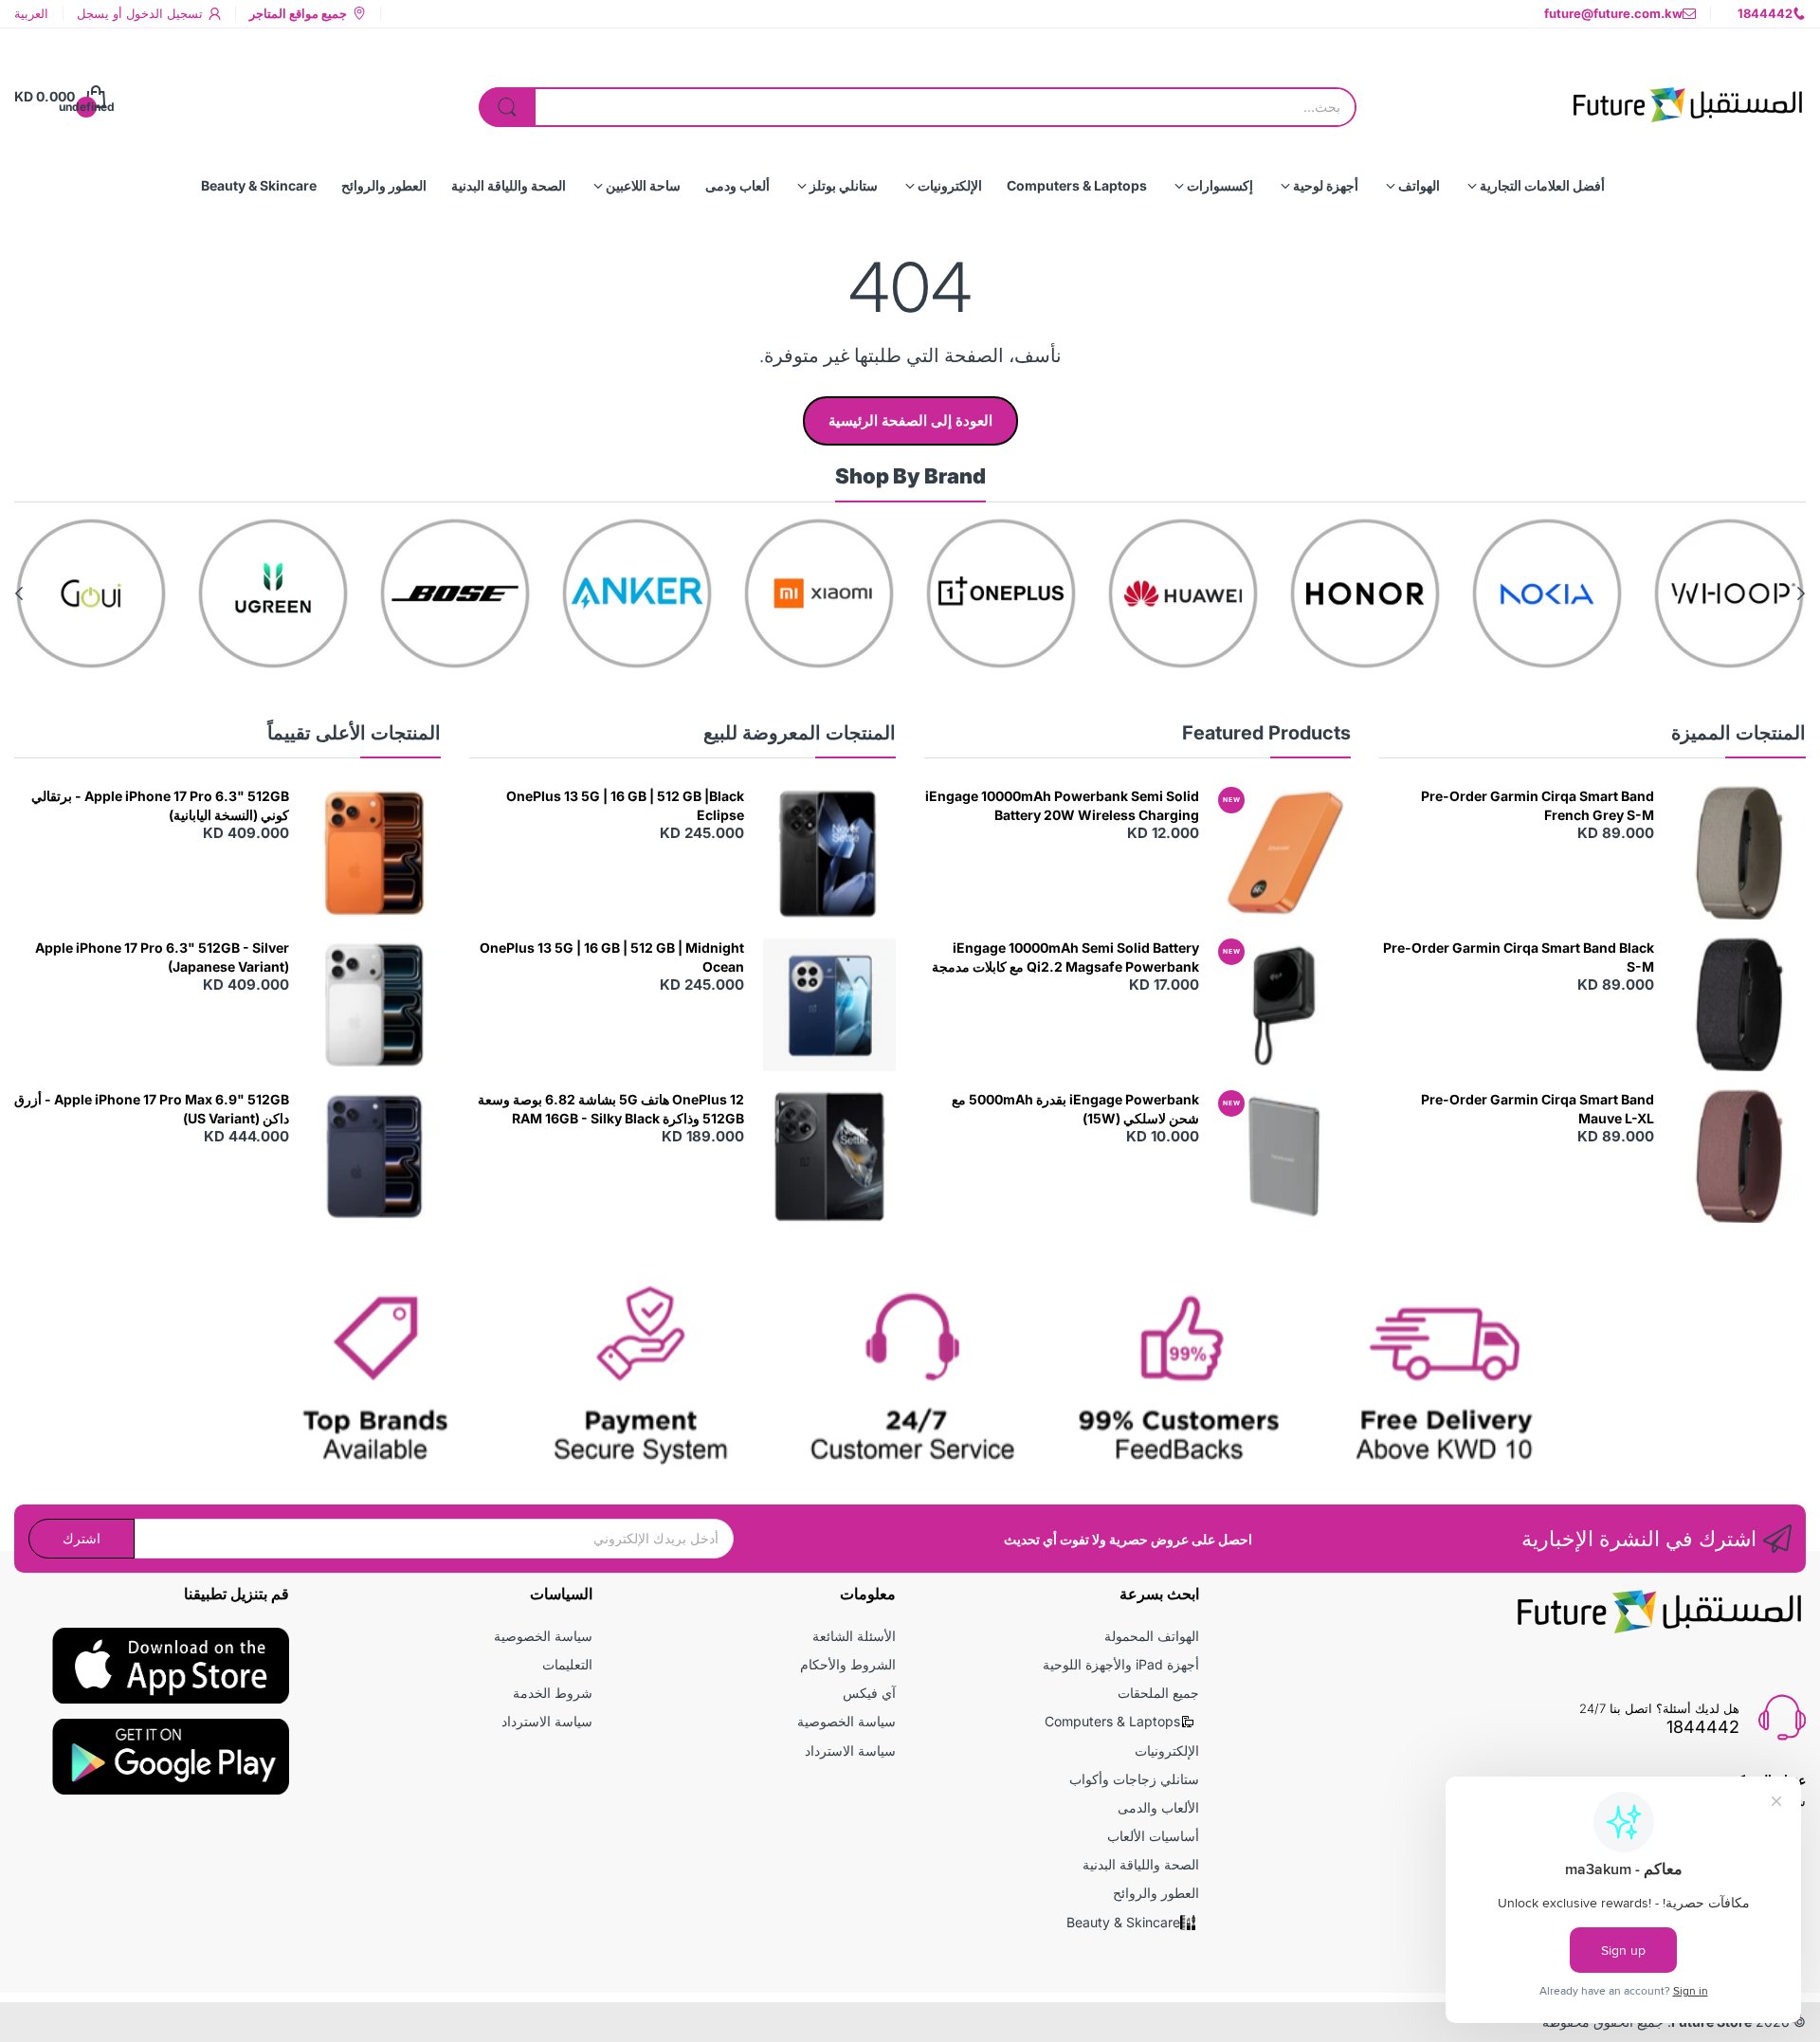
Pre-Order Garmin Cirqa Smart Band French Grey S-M (1538, 805)
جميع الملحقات (1158, 1693)
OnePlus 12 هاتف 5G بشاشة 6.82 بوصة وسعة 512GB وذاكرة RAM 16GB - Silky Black (611, 1109)
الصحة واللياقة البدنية (1141, 1864)
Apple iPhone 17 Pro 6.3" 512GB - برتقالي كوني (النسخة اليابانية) (160, 805)
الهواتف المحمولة (1152, 1636)
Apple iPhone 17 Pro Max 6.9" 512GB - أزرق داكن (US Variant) (152, 1109)
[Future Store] (1687, 97)
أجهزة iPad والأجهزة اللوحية (1121, 1664)
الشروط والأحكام (848, 1664)
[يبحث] (507, 107)
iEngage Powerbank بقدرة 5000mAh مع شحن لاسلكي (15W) (1075, 1109)
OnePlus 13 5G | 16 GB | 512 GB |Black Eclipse (625, 805)
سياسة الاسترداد (850, 1750)
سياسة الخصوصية (846, 1721)
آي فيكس (869, 1693)
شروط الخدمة (553, 1693)
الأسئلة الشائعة (854, 1636)
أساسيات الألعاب (1153, 1836)
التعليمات (567, 1664)
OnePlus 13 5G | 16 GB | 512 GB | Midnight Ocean (612, 957)
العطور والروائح (1156, 1893)
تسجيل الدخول (163, 13)
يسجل (93, 13)
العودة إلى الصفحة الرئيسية (910, 420)
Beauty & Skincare (1123, 1922)
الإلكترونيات (1167, 1750)
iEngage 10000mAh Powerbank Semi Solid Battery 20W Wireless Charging (1062, 805)
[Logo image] (1729, 593)
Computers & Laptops (1112, 1721)
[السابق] (19, 593)
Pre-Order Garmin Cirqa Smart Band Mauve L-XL (1538, 1109)
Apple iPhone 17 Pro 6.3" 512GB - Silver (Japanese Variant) (162, 957)
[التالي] (1801, 593)
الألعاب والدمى (1158, 1807)
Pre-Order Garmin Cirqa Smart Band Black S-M (1519, 957)
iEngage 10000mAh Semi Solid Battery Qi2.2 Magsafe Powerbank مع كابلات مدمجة (1065, 957)
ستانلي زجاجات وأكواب (1134, 1779)
